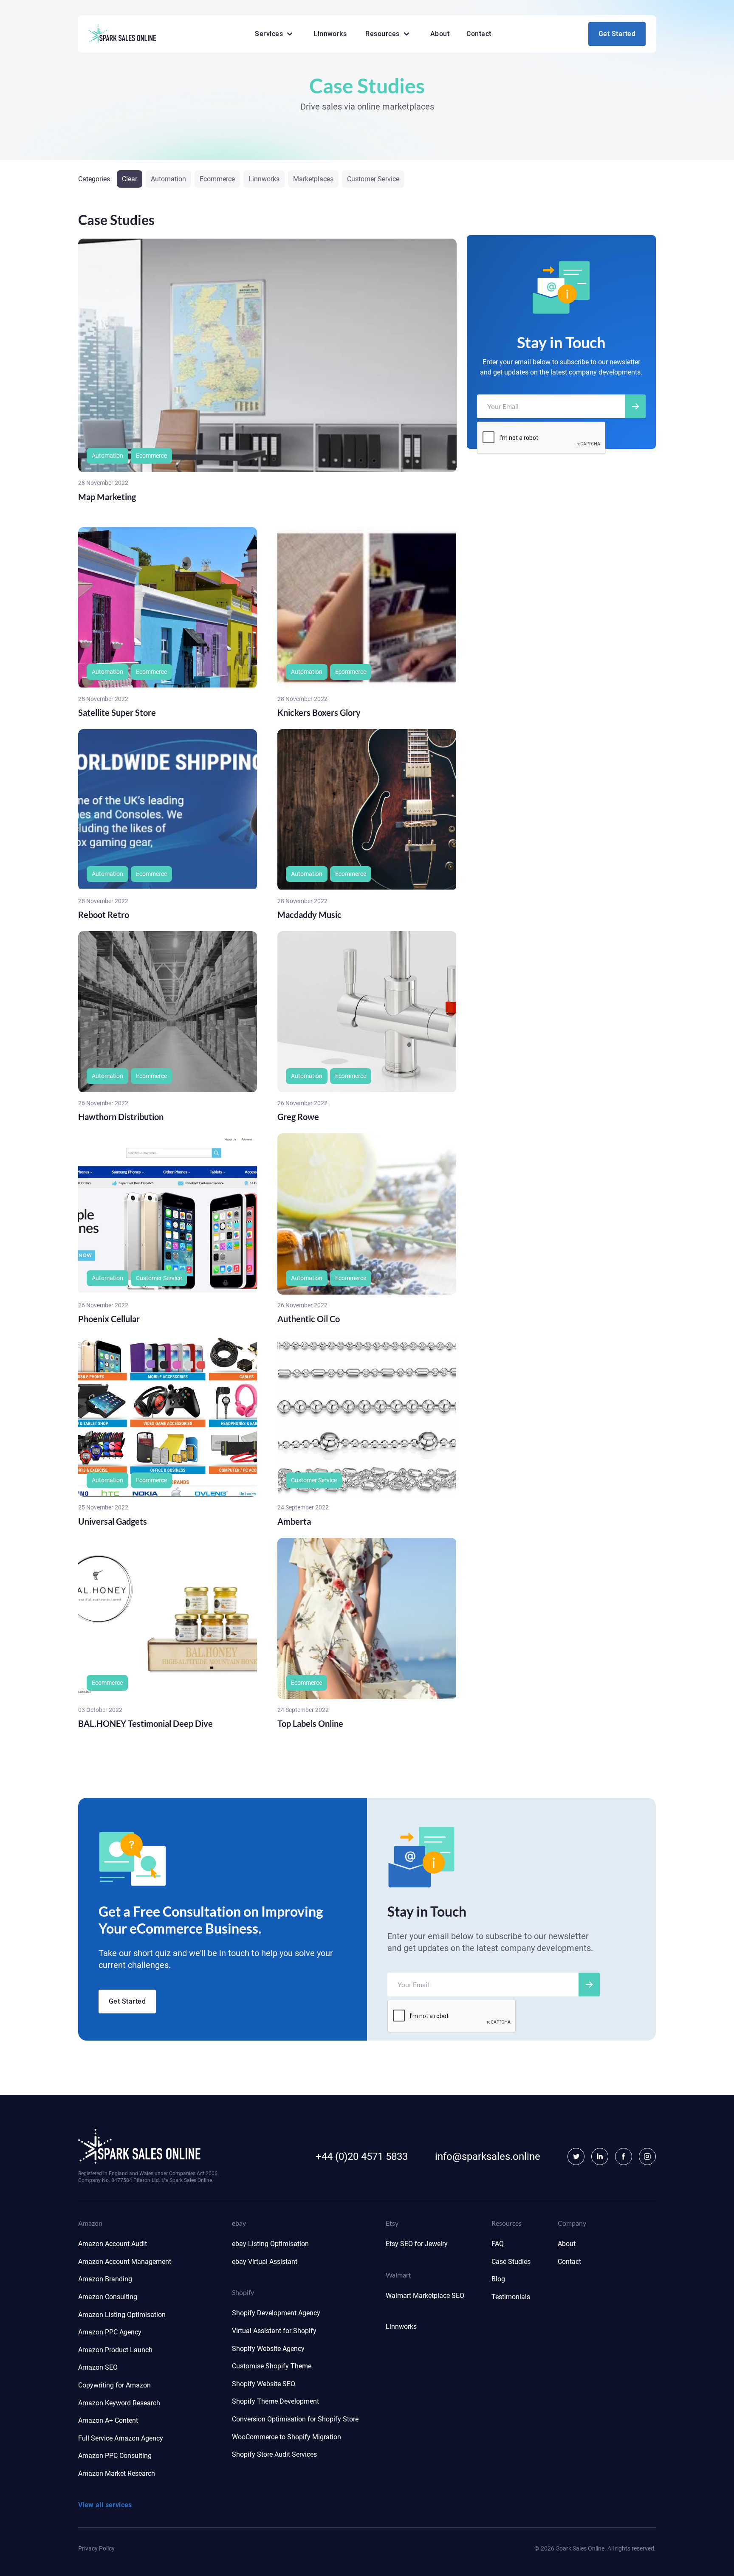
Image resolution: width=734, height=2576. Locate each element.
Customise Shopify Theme (272, 2366)
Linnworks (330, 34)
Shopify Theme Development (275, 2401)
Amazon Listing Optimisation (122, 2315)
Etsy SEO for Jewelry (417, 2244)
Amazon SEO (98, 2367)
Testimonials (511, 2297)
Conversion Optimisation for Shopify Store (295, 2419)
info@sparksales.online (488, 2157)
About (440, 34)
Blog (498, 2279)
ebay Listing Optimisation (270, 2244)
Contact (479, 34)
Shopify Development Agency (276, 2313)
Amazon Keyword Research (119, 2403)
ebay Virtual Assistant (265, 2262)
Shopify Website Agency (268, 2349)
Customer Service (373, 179)
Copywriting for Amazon (114, 2385)
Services (269, 34)
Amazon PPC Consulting (115, 2456)
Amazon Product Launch (115, 2350)
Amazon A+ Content (108, 2420)
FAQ (498, 2244)
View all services (105, 2505)
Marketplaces (313, 179)
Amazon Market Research (117, 2473)
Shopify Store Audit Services (274, 2454)
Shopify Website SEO (264, 2384)
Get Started (617, 34)
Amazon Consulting (108, 2297)
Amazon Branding (105, 2279)
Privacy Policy (96, 2548)
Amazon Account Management (125, 2262)
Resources (382, 34)
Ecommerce (217, 179)
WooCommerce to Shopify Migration (287, 2437)
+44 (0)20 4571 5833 (362, 2157)
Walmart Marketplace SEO (425, 2296)
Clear (130, 179)
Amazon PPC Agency (110, 2332)
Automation (168, 179)
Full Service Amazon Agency (121, 2438)
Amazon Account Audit (113, 2244)
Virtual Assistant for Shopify (274, 2331)
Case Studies (511, 2262)
